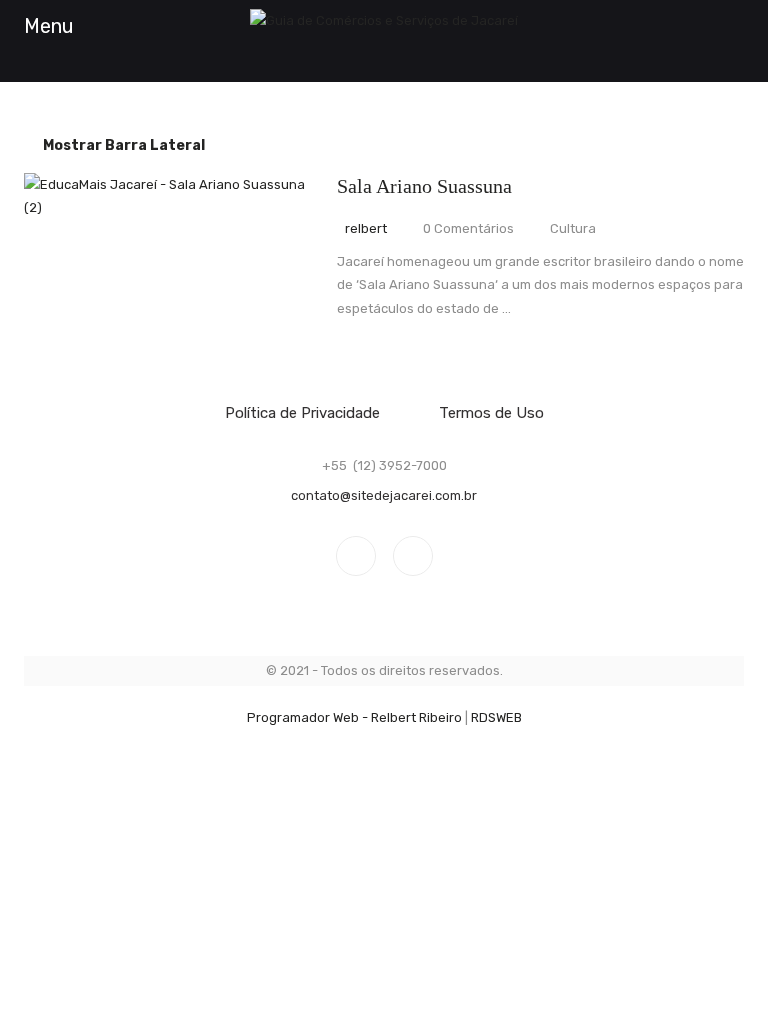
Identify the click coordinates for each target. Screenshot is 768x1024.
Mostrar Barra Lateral (122, 145)
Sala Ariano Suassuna (424, 186)
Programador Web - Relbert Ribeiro (354, 717)
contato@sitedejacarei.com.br (384, 495)
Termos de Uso (491, 413)
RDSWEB (496, 717)
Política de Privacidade (302, 413)
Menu (49, 26)
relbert (366, 228)
